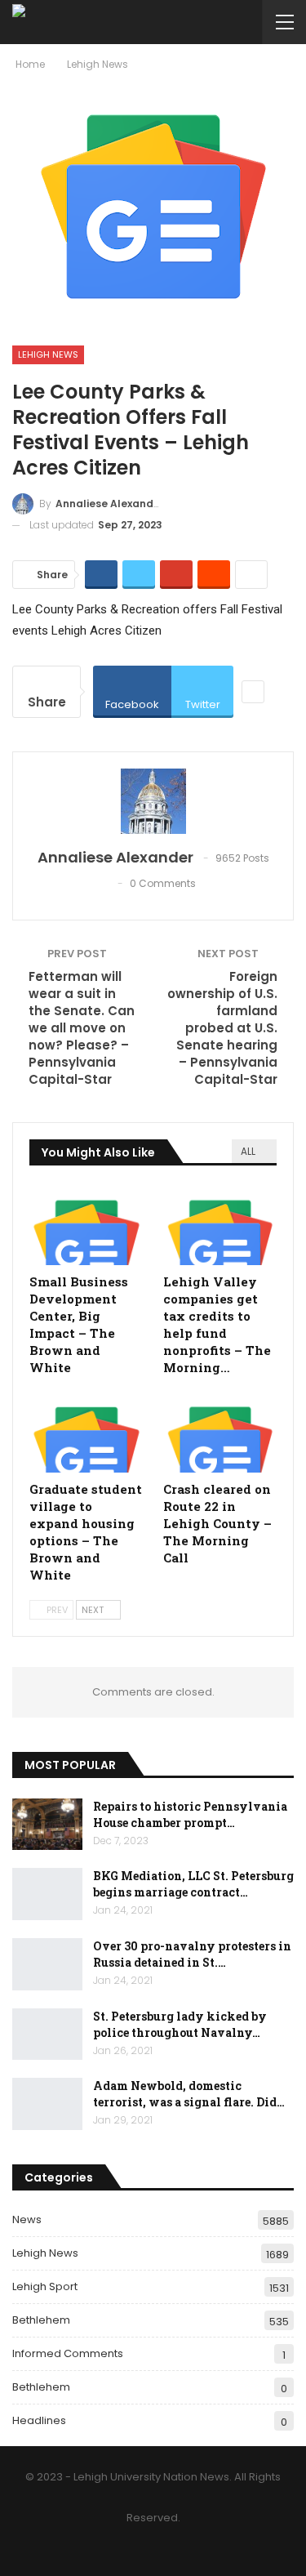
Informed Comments (68, 2353)
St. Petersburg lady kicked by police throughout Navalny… (180, 2024)
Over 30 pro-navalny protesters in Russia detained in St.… (192, 1954)
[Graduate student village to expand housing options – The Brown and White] (86, 1433)
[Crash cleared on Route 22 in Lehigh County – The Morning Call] (220, 1433)
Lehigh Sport (45, 2286)
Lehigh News (48, 354)
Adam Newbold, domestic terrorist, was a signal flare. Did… (189, 2094)
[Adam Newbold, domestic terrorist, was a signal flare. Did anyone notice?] (47, 2104)
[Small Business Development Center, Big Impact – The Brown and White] (86, 1226)
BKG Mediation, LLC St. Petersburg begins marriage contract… (193, 1884)
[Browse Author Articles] (153, 801)
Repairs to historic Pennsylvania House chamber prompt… (190, 1814)
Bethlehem (41, 2320)
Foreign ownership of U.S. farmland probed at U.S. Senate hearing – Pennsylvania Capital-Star (222, 1028)
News (27, 2219)
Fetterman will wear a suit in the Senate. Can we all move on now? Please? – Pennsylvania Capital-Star (82, 1028)
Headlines (39, 2420)
